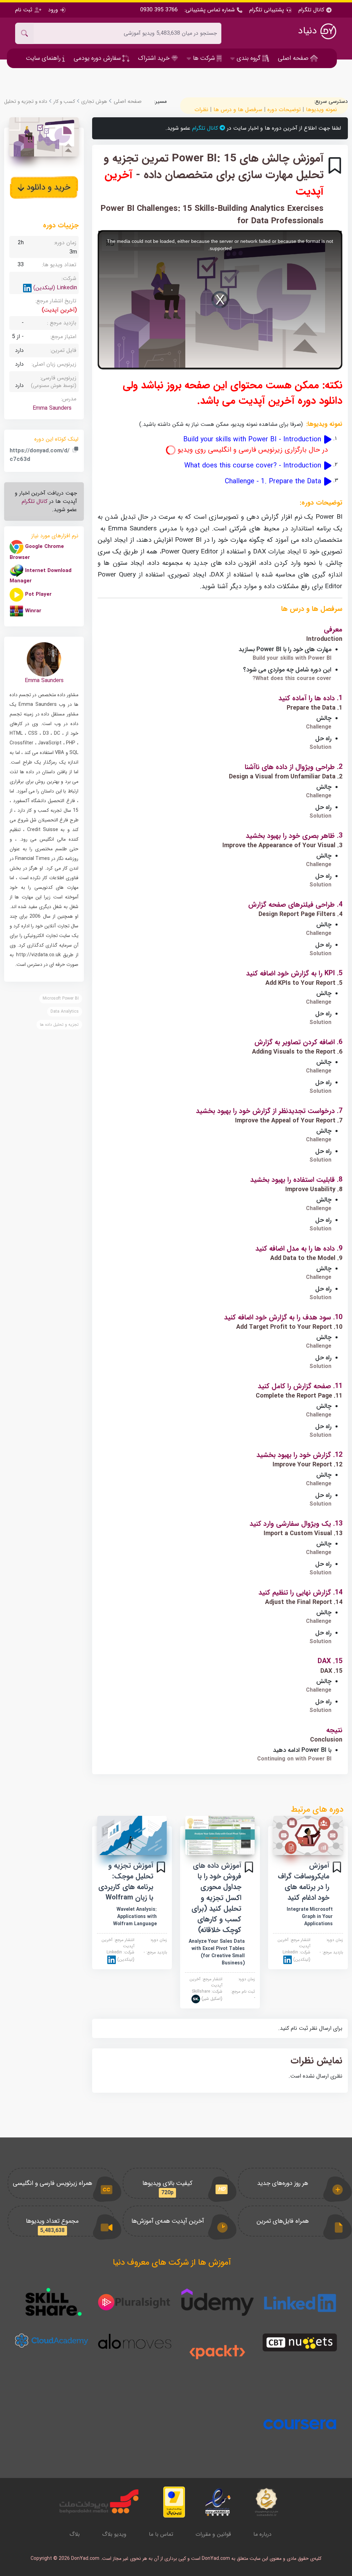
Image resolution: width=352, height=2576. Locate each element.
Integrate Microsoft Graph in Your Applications (310, 1917)
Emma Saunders (52, 408)
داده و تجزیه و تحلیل (26, 102)
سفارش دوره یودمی (98, 58)
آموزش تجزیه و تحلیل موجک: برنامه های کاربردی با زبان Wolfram (126, 1882)
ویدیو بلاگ (114, 2534)
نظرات (201, 110)
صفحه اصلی (294, 58)
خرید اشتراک (155, 58)
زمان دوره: (334, 1940)
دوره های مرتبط (317, 1810)
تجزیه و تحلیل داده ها (59, 1025)
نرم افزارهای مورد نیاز (55, 536)
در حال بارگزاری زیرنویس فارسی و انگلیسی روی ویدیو (252, 450)
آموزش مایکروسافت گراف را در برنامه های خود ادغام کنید (304, 1882)
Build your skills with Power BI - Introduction (252, 445)
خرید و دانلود (47, 187)
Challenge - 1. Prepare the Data (274, 482)
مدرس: (69, 399)
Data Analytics (65, 1011)
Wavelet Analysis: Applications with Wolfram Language (135, 1917)
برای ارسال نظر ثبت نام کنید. (310, 2028)
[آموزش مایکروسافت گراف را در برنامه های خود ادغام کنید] (308, 1835)
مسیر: (161, 101)
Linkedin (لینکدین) (54, 288)
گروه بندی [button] (249, 58)
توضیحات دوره (284, 110)
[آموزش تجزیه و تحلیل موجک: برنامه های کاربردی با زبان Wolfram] (132, 1835)
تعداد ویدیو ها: (59, 265)
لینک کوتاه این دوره (56, 439)
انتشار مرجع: (294, 1943)
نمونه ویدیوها (321, 110)
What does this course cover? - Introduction (254, 466)
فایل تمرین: (63, 350)
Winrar (33, 611)
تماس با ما (161, 2534)
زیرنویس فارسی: (54, 381)
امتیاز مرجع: (63, 337)
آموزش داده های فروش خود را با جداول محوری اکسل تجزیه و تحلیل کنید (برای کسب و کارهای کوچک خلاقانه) (216, 1898)
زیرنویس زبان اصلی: (54, 364)
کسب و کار (63, 102)
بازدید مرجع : (62, 323)
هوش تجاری (93, 102)
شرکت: (296, 1956)
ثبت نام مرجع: (243, 1995)
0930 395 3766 (159, 10)
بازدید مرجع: (331, 1952)
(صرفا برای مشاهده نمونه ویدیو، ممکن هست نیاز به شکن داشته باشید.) (221, 424)
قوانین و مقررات (213, 2534)
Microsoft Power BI (61, 998)
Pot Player (38, 594)
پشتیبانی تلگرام (267, 10)
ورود (53, 10)
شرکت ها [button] (204, 58)
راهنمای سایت (44, 58)
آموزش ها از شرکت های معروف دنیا (172, 2263)
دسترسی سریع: (331, 101)
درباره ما (262, 2534)
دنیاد (309, 31)
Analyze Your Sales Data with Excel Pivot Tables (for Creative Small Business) (217, 1952)
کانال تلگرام (312, 10)
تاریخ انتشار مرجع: (56, 301)
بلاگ (75, 2534)
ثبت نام (25, 10)
